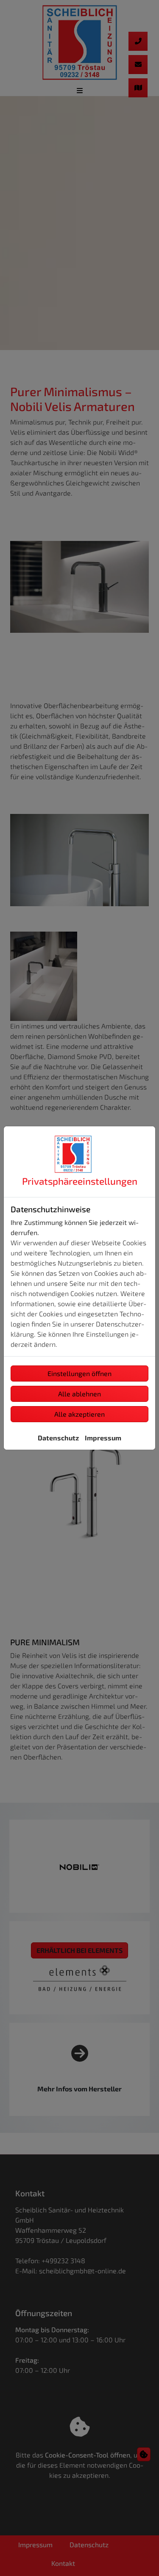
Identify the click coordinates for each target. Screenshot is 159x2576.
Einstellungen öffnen (79, 1373)
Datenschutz (58, 1438)
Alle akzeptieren (79, 1414)
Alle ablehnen (79, 1394)
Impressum (103, 1438)
